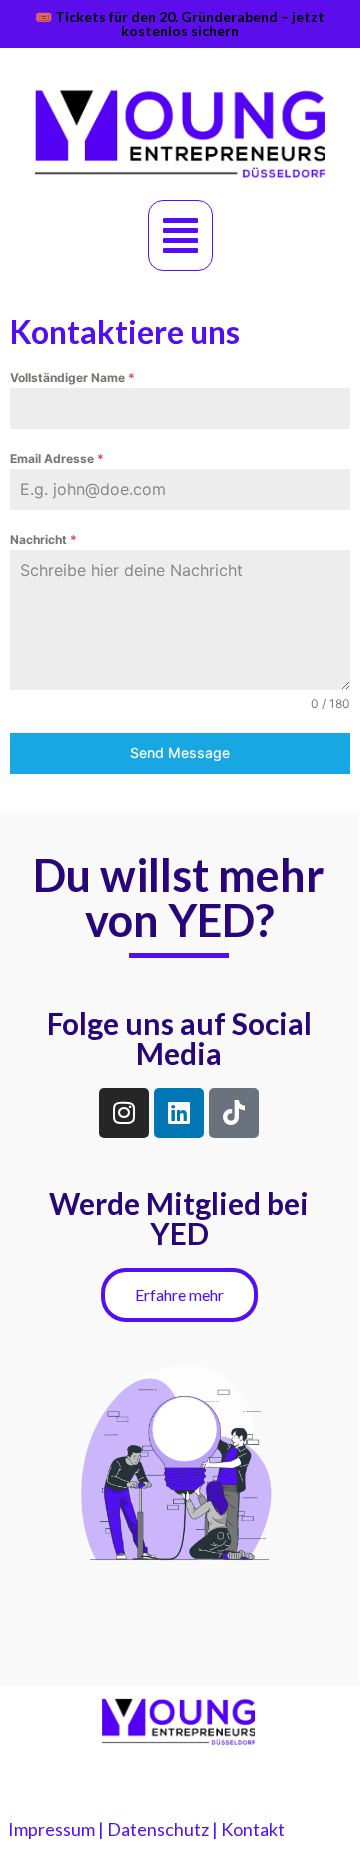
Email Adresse (57, 458)
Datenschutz (158, 1829)
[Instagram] (124, 1113)
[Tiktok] (234, 1113)
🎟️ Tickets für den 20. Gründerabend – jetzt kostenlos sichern (180, 23)
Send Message (180, 752)
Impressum (51, 1829)
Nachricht (43, 539)
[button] (180, 235)
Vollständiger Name (72, 377)
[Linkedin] (179, 1113)
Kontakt (253, 1829)
